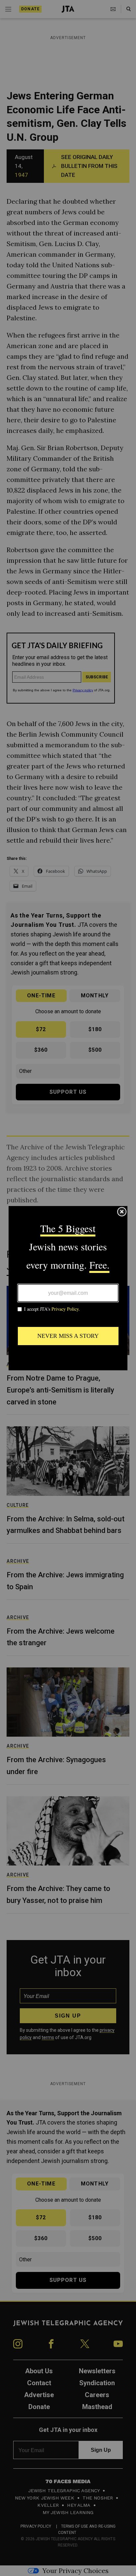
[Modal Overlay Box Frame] (68, 1288)
